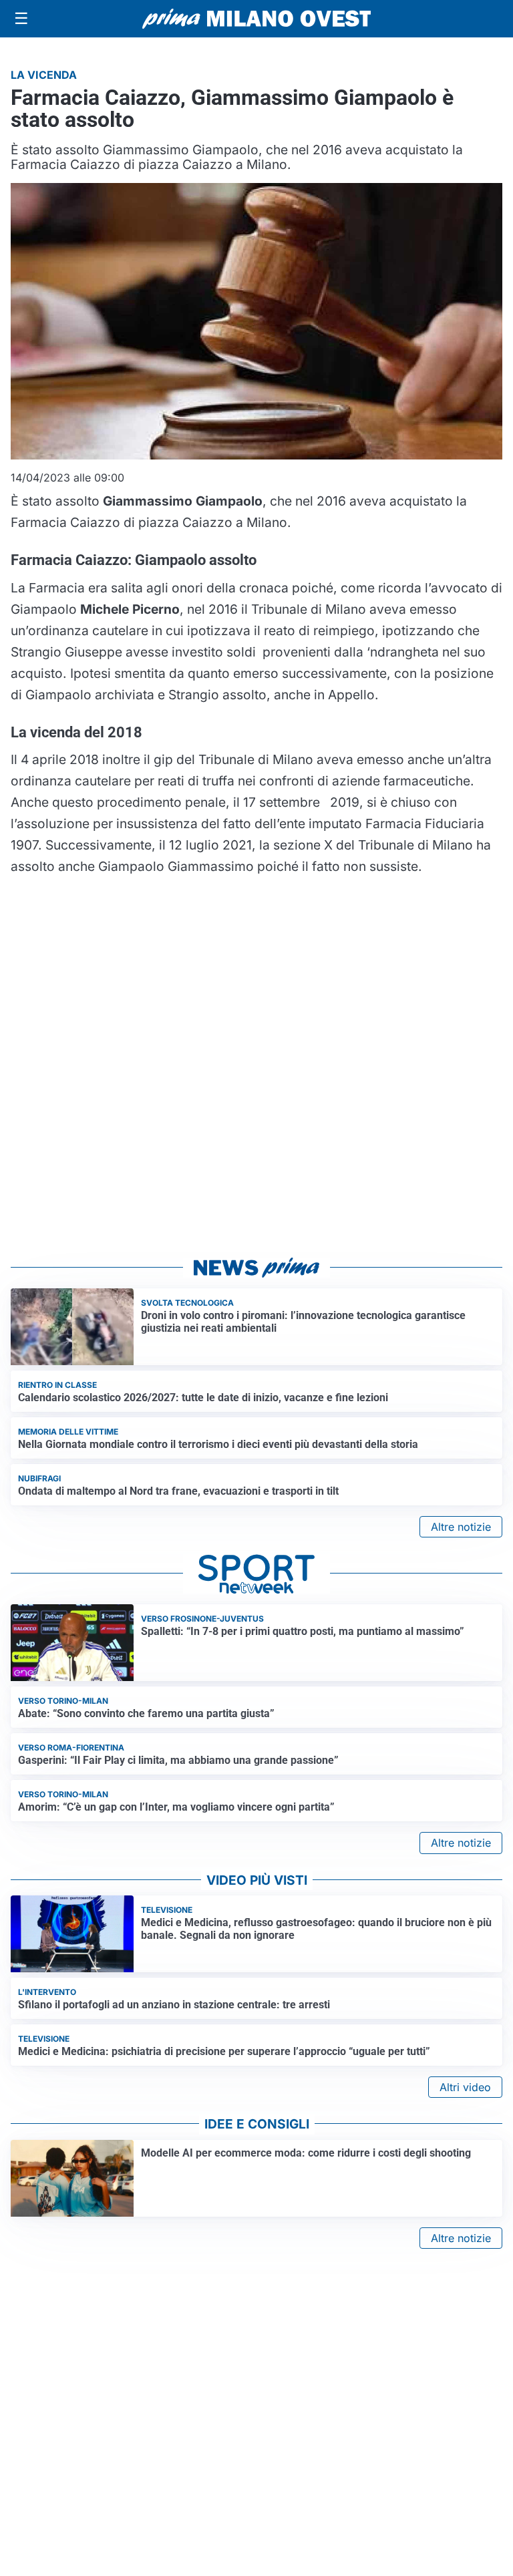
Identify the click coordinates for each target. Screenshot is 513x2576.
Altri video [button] (465, 2087)
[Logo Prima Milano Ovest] (256, 19)
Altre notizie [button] (461, 1527)
